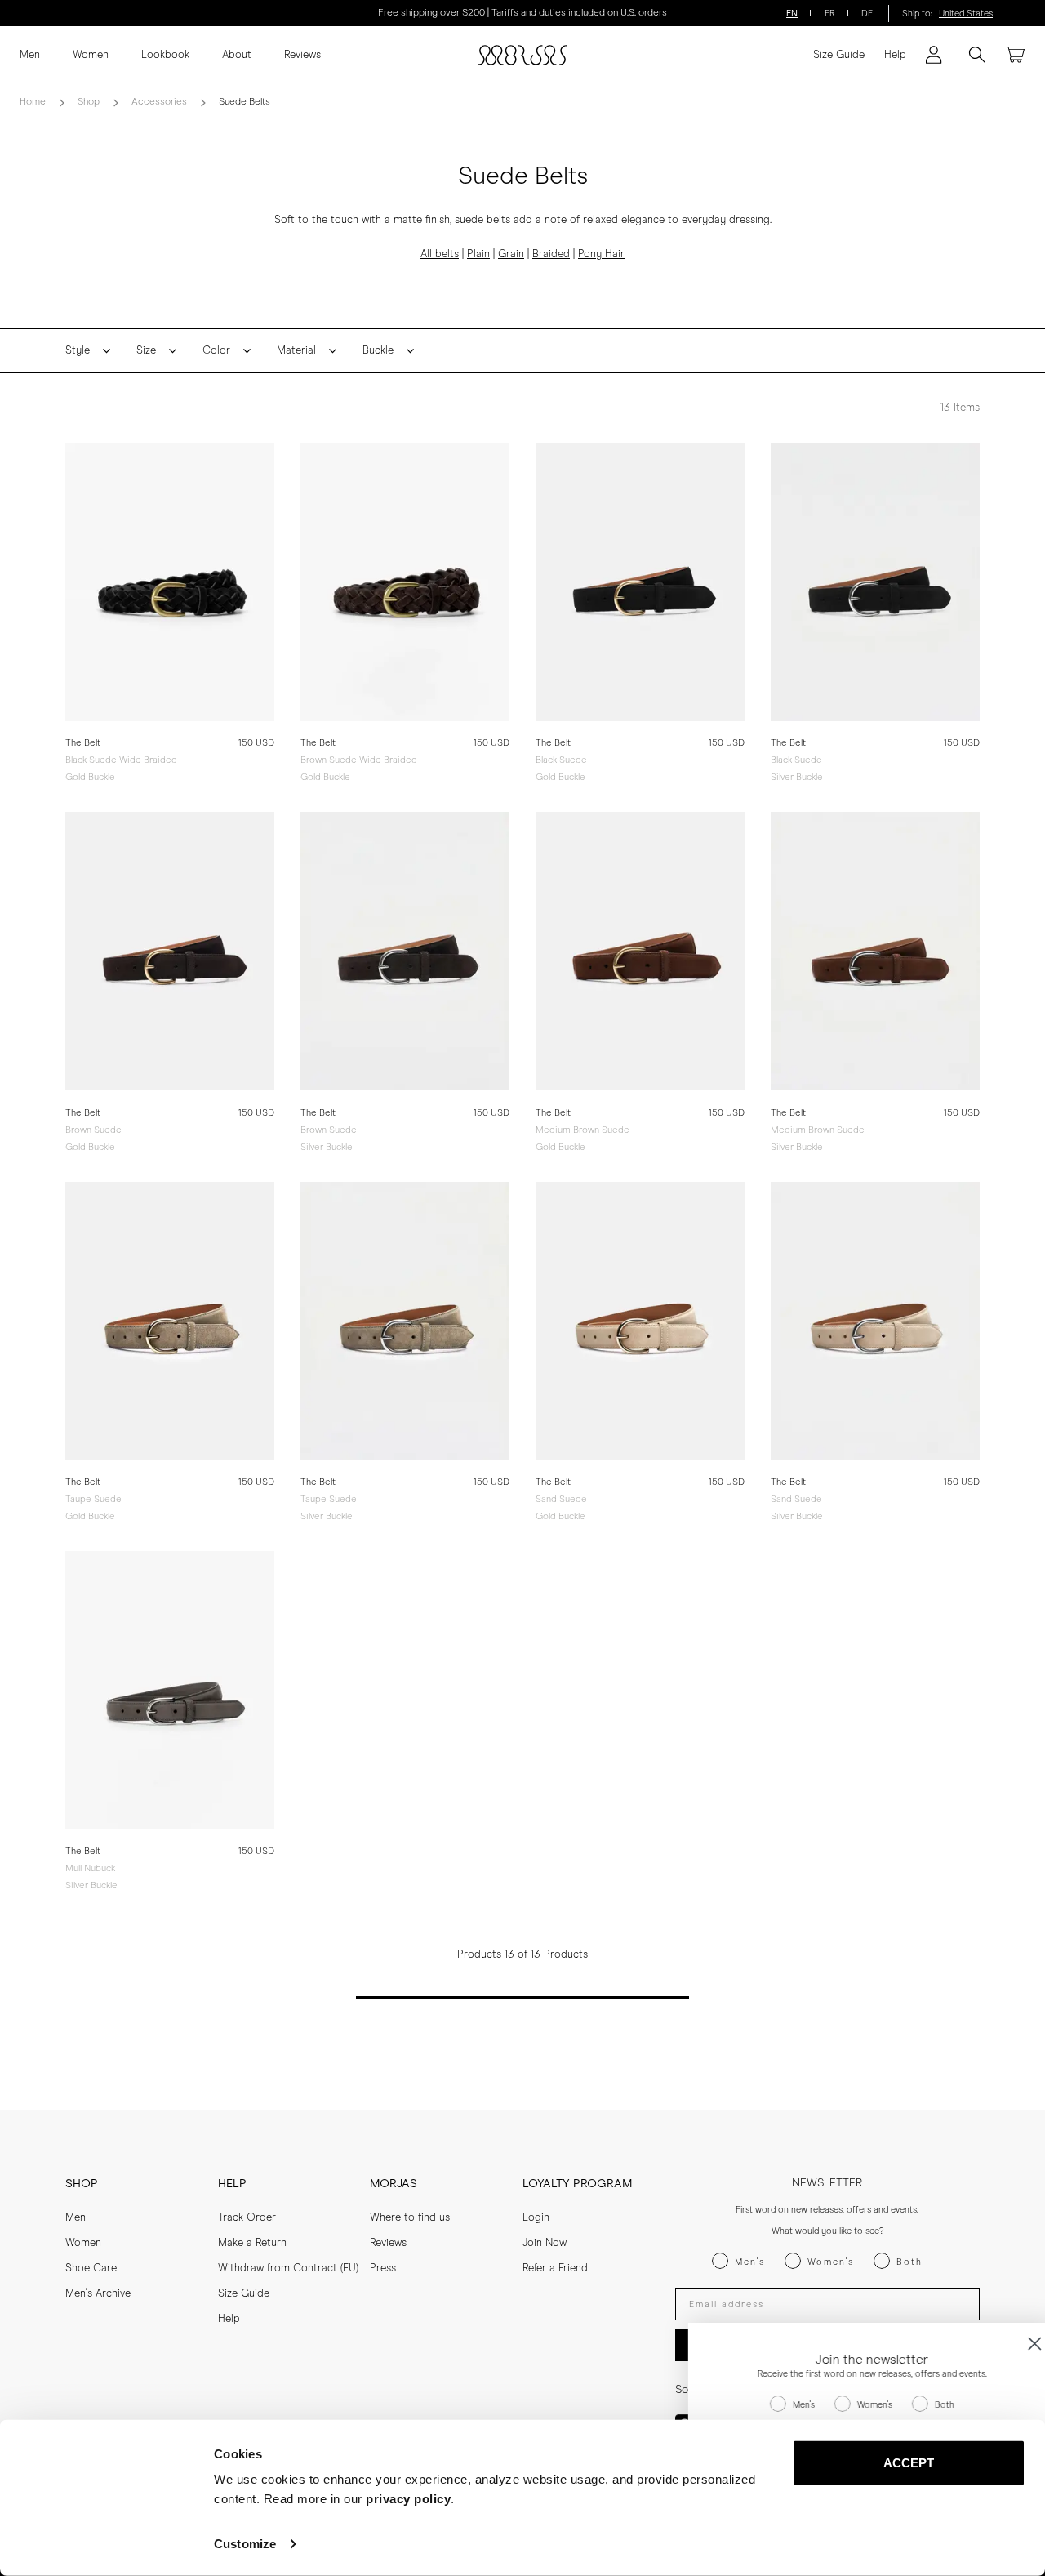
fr (830, 13)
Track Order (247, 2218)
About (237, 55)
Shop (89, 102)
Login (536, 2218)
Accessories (159, 102)
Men (30, 55)
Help (895, 55)
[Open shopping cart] (1016, 55)
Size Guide (839, 55)
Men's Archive (98, 2294)
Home (33, 102)
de (867, 13)
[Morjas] (522, 55)
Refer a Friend (555, 2268)
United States (966, 13)
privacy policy (408, 2499)
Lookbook (165, 55)
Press (383, 2268)
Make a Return (252, 2243)
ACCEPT (909, 2463)
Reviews (302, 55)
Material (296, 351)
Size (146, 351)
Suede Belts (245, 102)
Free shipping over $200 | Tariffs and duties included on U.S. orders (522, 13)
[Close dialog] (1008, 2344)
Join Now (545, 2243)
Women (91, 55)
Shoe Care (91, 2268)
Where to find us (410, 2218)
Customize (245, 2544)
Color (216, 351)
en (792, 13)
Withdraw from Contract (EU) (288, 2268)
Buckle (378, 351)
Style (78, 351)
